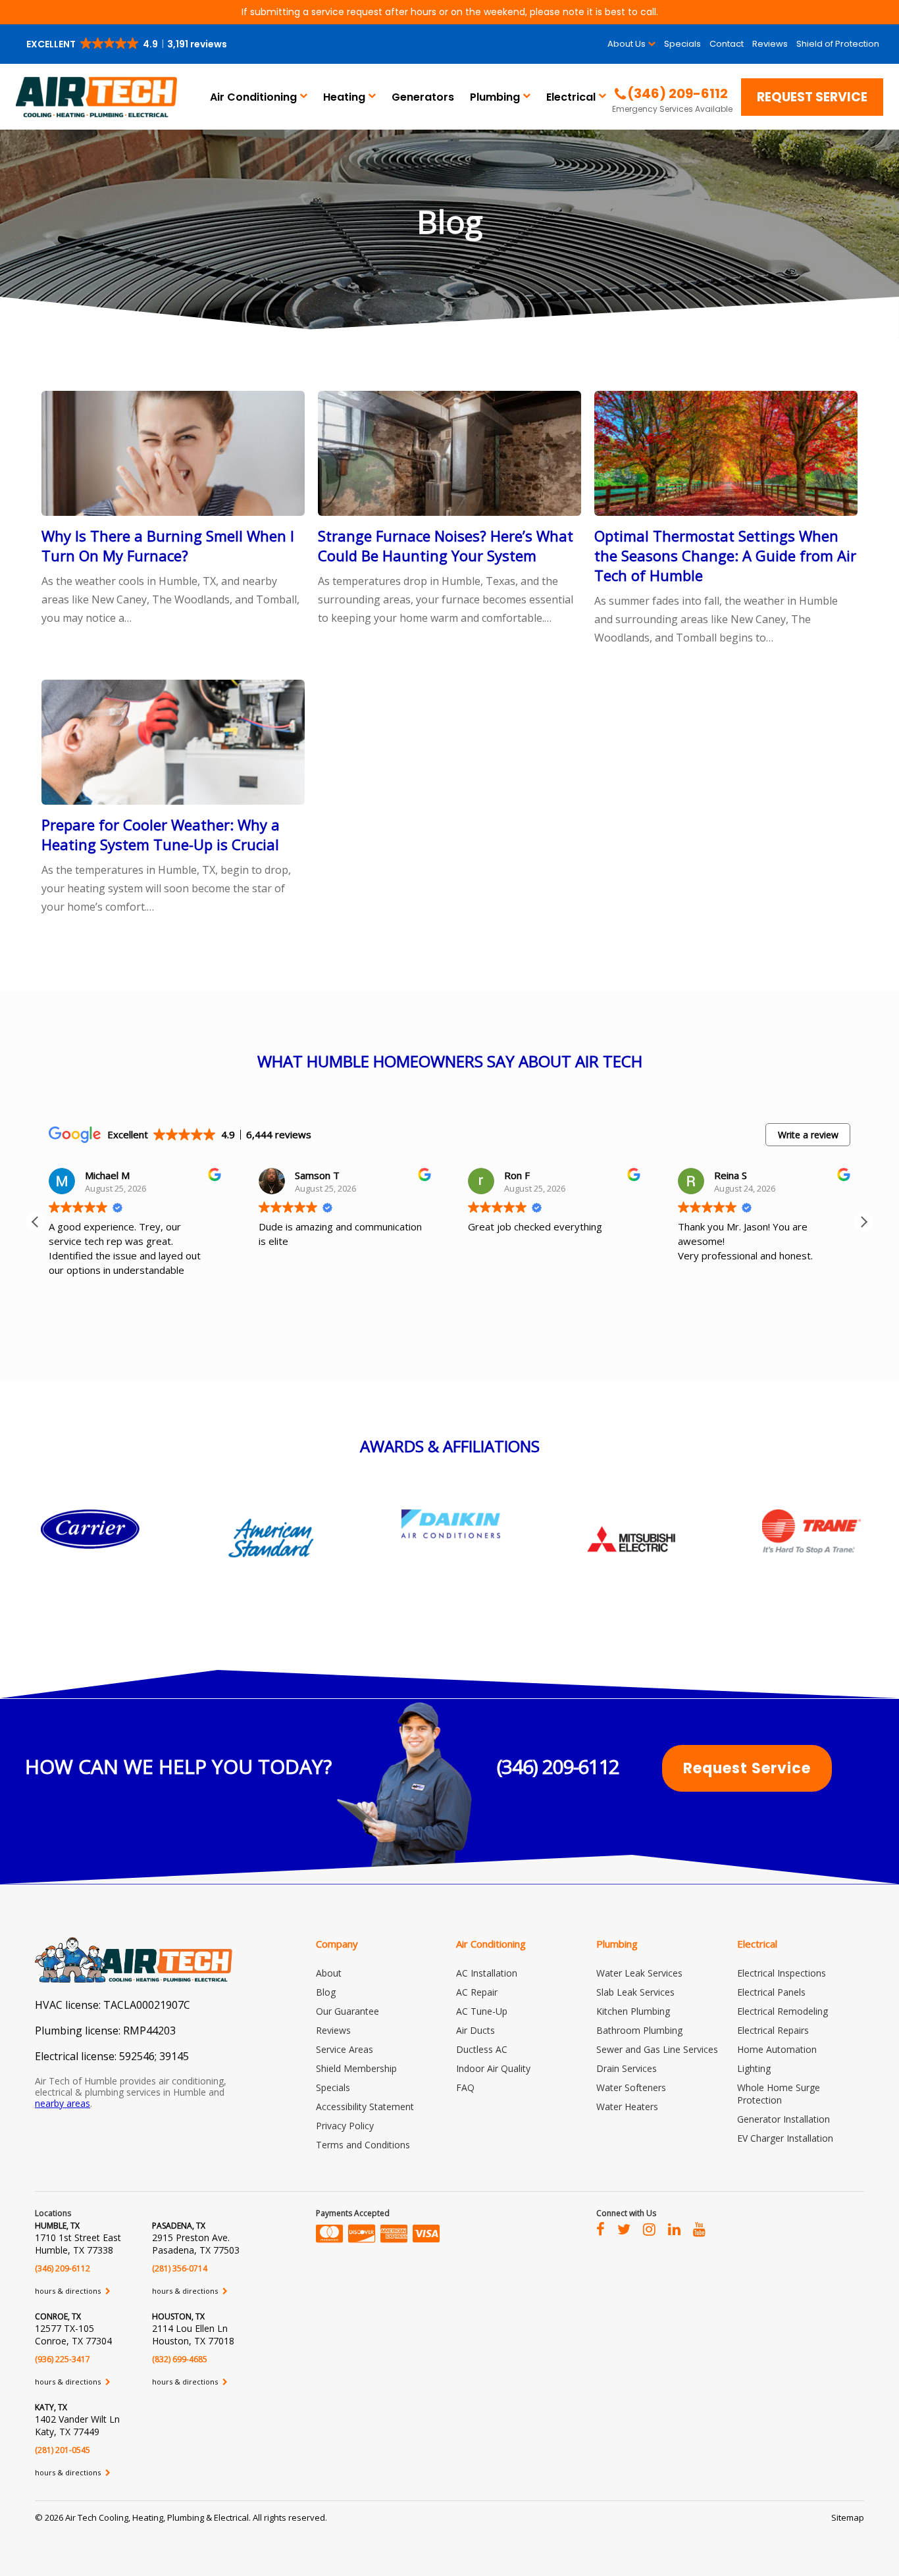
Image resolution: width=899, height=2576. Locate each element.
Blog (326, 1992)
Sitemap (848, 2517)
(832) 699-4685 (180, 2359)
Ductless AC (482, 2049)
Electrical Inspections (782, 1973)
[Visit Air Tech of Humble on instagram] (649, 2229)
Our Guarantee (347, 2011)
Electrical (571, 97)
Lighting (754, 2068)
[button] (128, 44)
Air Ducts (475, 2030)
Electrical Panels (771, 1992)
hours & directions (69, 2291)
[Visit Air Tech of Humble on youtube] (699, 2229)
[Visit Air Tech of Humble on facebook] (601, 2229)
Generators (423, 97)
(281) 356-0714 (180, 2268)
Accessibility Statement (365, 2107)
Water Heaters (627, 2107)
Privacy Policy (345, 2126)
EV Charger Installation (785, 2138)
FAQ (465, 2087)
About (329, 1973)
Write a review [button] (808, 1135)
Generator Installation (783, 2119)
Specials (682, 44)
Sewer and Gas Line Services (657, 2049)
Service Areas (345, 2049)
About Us (627, 44)
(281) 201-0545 (63, 2450)
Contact (727, 44)
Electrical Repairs (773, 2030)
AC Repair (477, 1992)
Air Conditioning (253, 97)
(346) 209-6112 (558, 1766)
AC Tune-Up (482, 2011)
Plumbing (495, 97)
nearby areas (63, 2103)
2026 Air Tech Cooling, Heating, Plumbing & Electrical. (149, 2517)
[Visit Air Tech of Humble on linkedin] (674, 2229)
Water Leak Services (639, 1973)
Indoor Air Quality (493, 2068)
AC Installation (487, 1973)
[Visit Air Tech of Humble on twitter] (624, 2229)
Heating (344, 97)
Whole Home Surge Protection (779, 2094)
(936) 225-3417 (63, 2359)
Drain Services (627, 2068)
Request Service (812, 97)
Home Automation (777, 2049)
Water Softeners (631, 2087)
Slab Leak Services (635, 1992)
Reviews (770, 44)
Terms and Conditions (363, 2145)
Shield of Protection (838, 44)
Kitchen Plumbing (633, 2011)
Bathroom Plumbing (639, 2030)
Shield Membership (356, 2068)
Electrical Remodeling (783, 2011)
